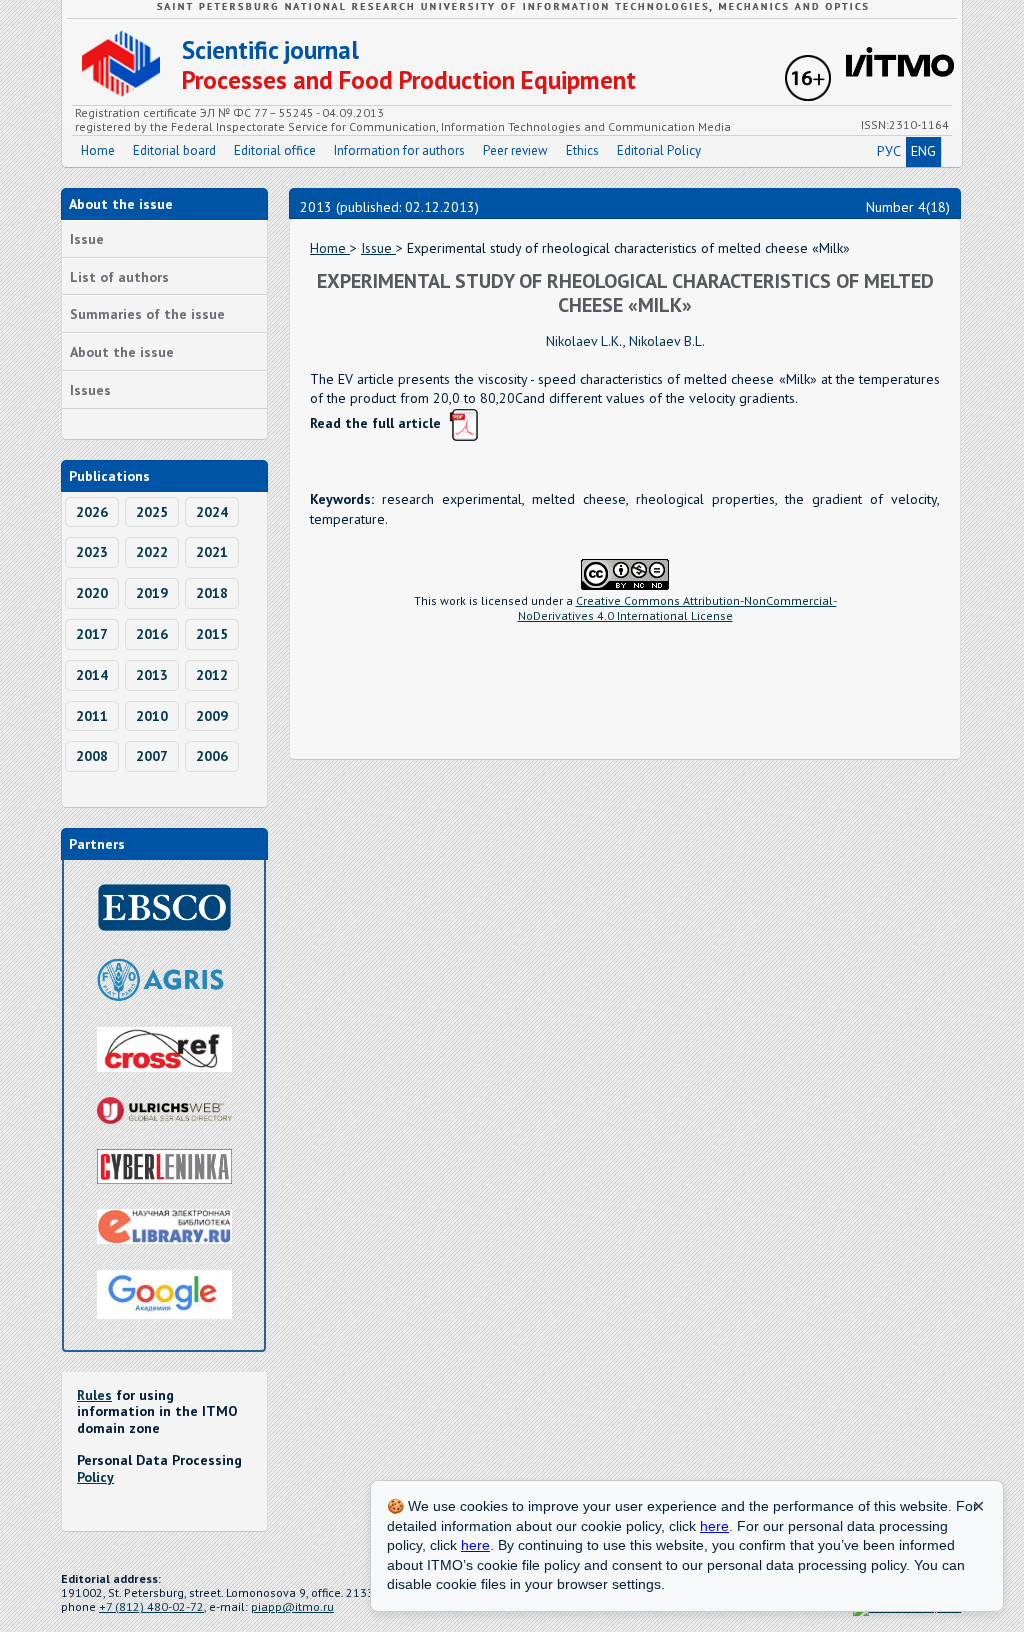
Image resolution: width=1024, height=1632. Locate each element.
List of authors (119, 277)
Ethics (582, 150)
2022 (152, 552)
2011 (92, 716)
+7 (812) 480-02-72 (151, 1606)
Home (98, 150)
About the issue (122, 352)
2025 (152, 512)
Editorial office (275, 150)
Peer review (515, 150)
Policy (95, 1477)
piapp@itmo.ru (292, 1606)
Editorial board (174, 150)
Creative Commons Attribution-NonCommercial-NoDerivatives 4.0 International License (677, 608)
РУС (889, 151)
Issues (90, 390)
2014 (92, 675)
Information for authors (399, 150)
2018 (212, 593)
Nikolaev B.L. (667, 341)
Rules (94, 1395)
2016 (152, 634)
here (714, 1526)
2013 (152, 675)
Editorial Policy (659, 150)
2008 (92, 756)
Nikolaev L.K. (584, 341)
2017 (92, 634)
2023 (92, 552)
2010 (152, 716)
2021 (212, 552)
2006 (212, 756)
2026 (92, 512)
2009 (212, 716)
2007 (152, 756)
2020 (92, 593)
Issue (87, 239)
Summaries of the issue (147, 314)
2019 (152, 593)
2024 (212, 512)
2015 (212, 634)
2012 (212, 675)
